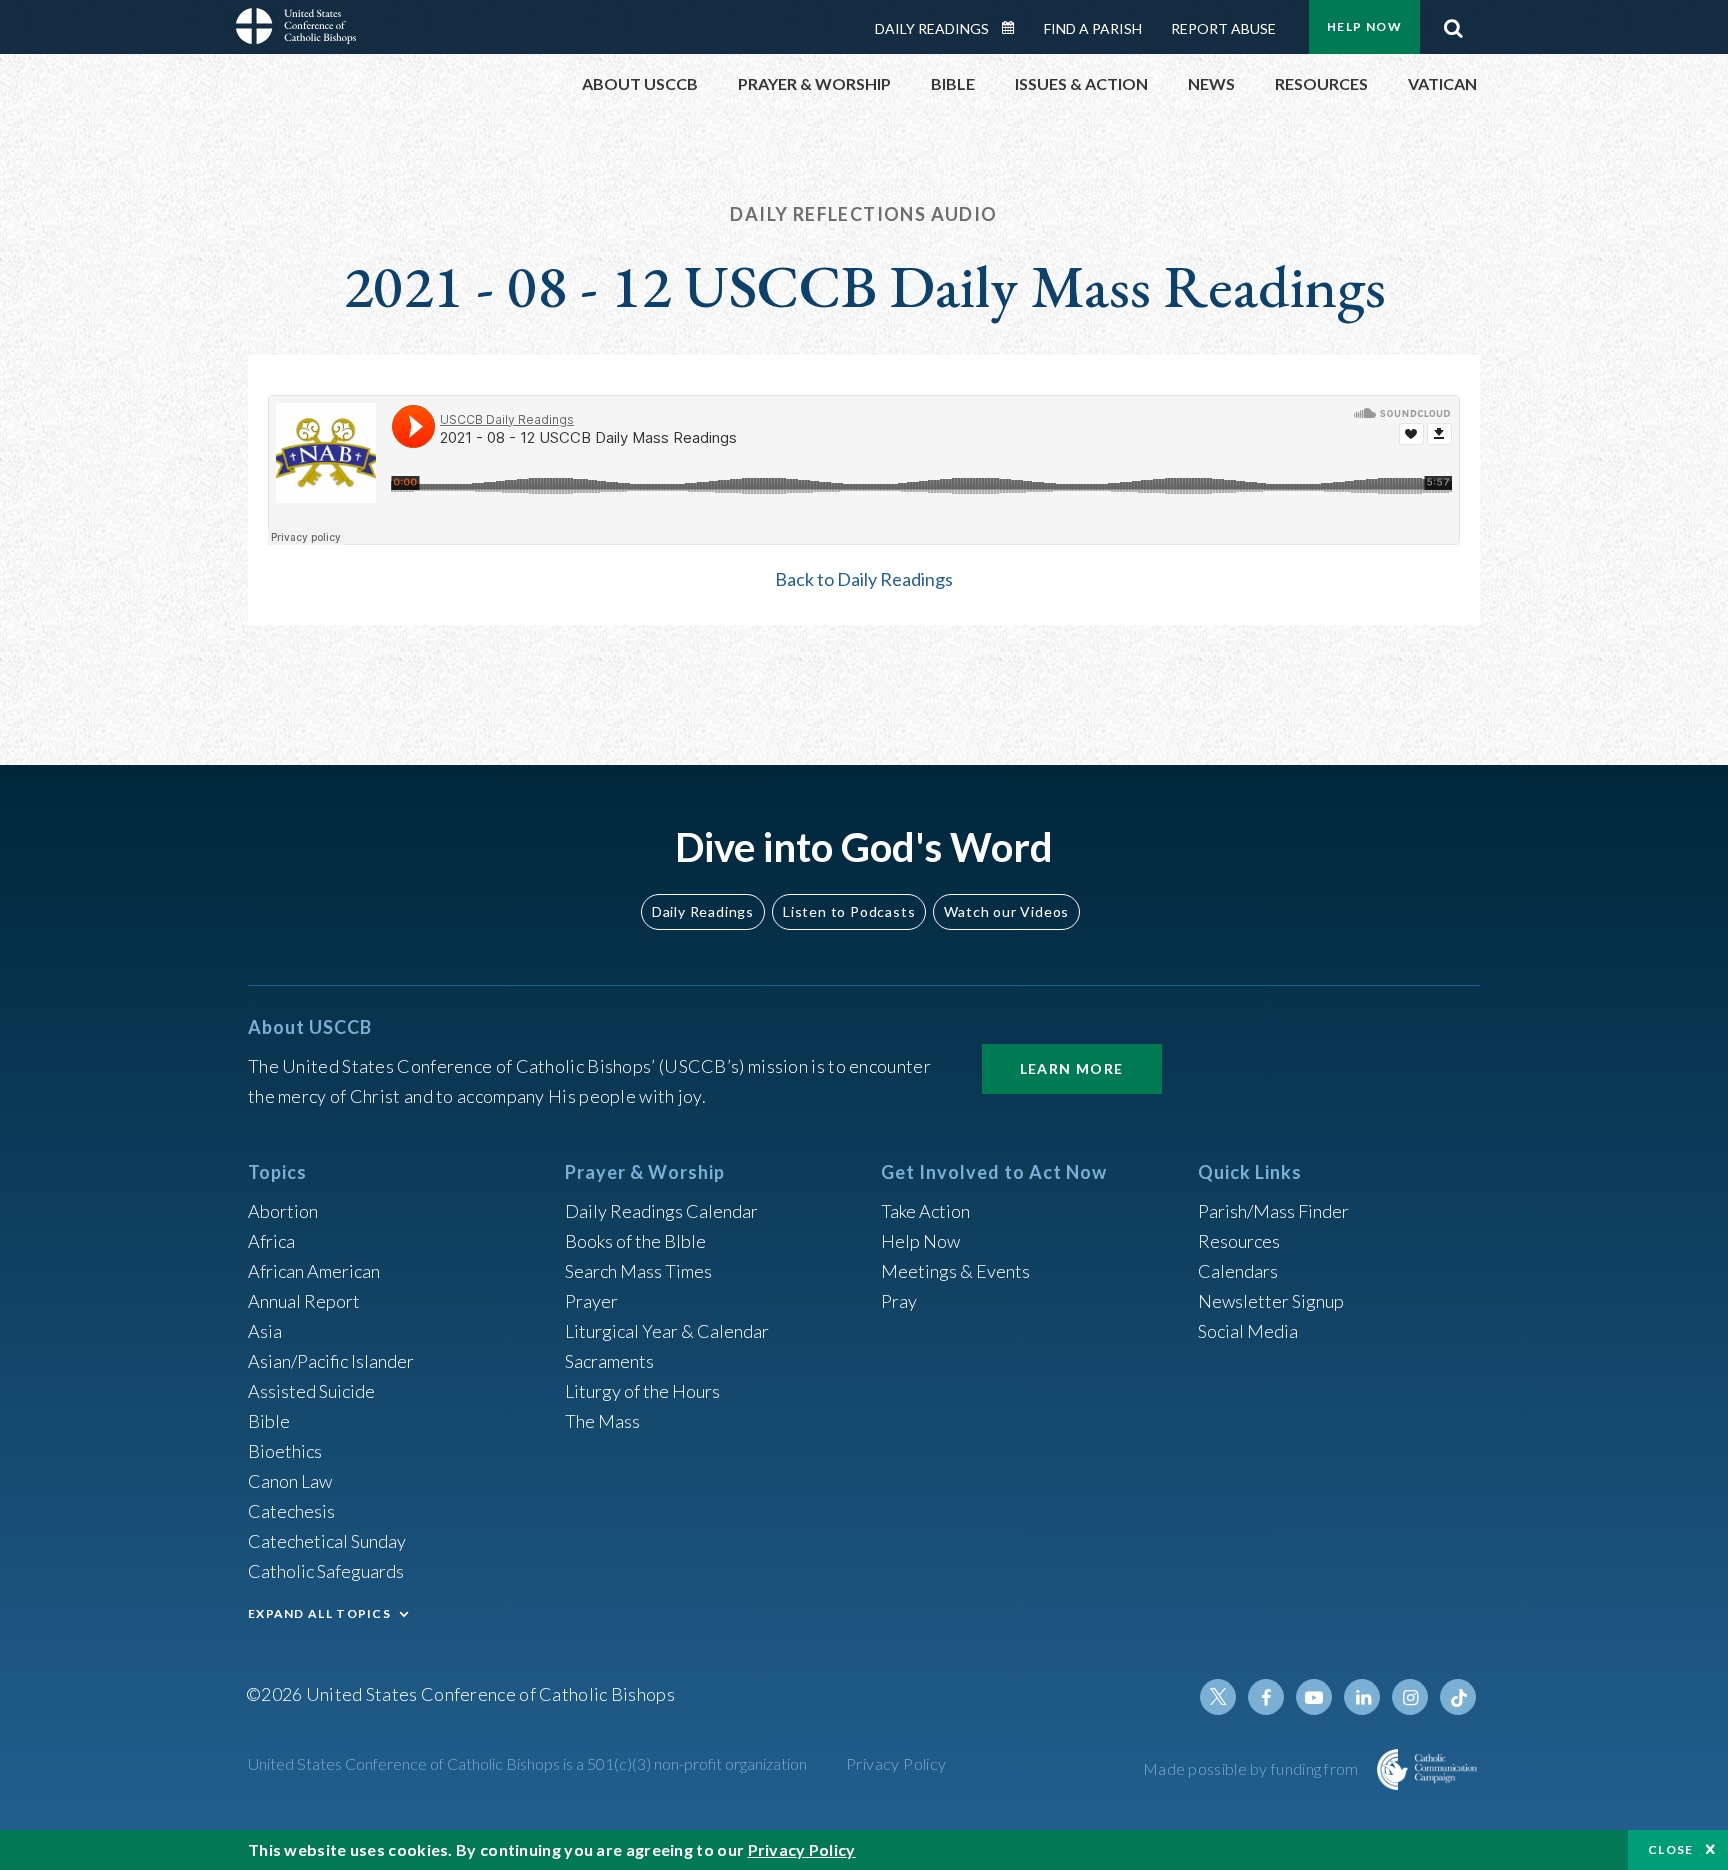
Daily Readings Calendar (1015, 28)
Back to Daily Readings (864, 579)
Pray (899, 1301)
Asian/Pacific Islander (331, 1361)
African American (314, 1271)
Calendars (1238, 1271)
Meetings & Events (955, 1271)
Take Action (925, 1211)
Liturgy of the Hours (642, 1391)
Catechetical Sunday (327, 1541)
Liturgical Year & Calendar (667, 1331)
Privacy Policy (896, 1763)
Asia (265, 1331)
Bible (269, 1421)
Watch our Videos (1006, 911)
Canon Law (290, 1481)
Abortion (283, 1211)
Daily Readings (932, 28)
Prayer (591, 1301)
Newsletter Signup (1271, 1301)
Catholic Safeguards (326, 1571)
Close (1671, 1849)
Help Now (1364, 26)
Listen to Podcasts (849, 911)
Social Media (1248, 1331)
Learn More (1072, 1068)
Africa (271, 1241)
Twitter (1218, 1697)
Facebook (1266, 1697)
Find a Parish (1093, 28)
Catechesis (291, 1511)
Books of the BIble (635, 1241)
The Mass (602, 1421)
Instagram (1410, 1697)
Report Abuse (1223, 28)
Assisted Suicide (311, 1391)
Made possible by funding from (1252, 1768)
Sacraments (609, 1361)
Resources (1239, 1241)
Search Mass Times (638, 1271)
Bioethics (285, 1451)
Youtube (1314, 1697)
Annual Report (304, 1301)
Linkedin (1362, 1697)
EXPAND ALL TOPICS (319, 1613)
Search (1453, 23)
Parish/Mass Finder (1273, 1211)
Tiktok (1458, 1697)
